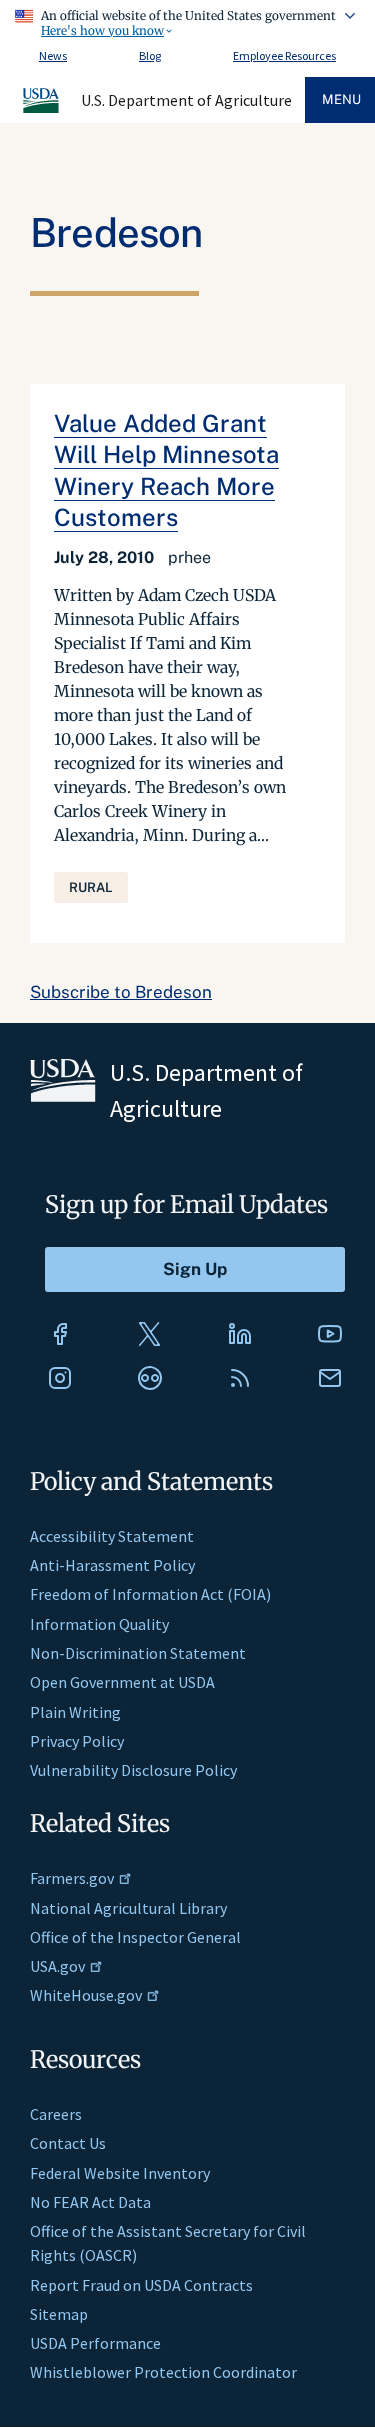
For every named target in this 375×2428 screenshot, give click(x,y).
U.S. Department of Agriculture (186, 100)
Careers (56, 2114)
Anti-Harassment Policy (112, 1565)
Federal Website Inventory (120, 2173)
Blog (150, 55)
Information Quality (99, 1624)
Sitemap (59, 2314)
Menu (341, 99)
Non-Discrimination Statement (138, 1653)
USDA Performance (95, 2343)
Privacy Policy (77, 1741)
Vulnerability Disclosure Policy (133, 1770)
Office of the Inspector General (135, 1937)
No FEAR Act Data (90, 2202)
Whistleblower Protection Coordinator (163, 2372)
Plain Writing (75, 1712)
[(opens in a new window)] (60, 1334)
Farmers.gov (72, 1878)
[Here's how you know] (187, 20)
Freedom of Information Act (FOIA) (150, 1594)
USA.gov (57, 1966)
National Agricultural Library (128, 1908)
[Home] (42, 110)
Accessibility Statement (112, 1536)
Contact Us (68, 2143)
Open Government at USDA (122, 1682)
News (53, 55)
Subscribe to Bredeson (121, 992)
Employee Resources (284, 55)
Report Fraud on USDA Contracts (141, 2285)
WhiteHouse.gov (86, 1995)
